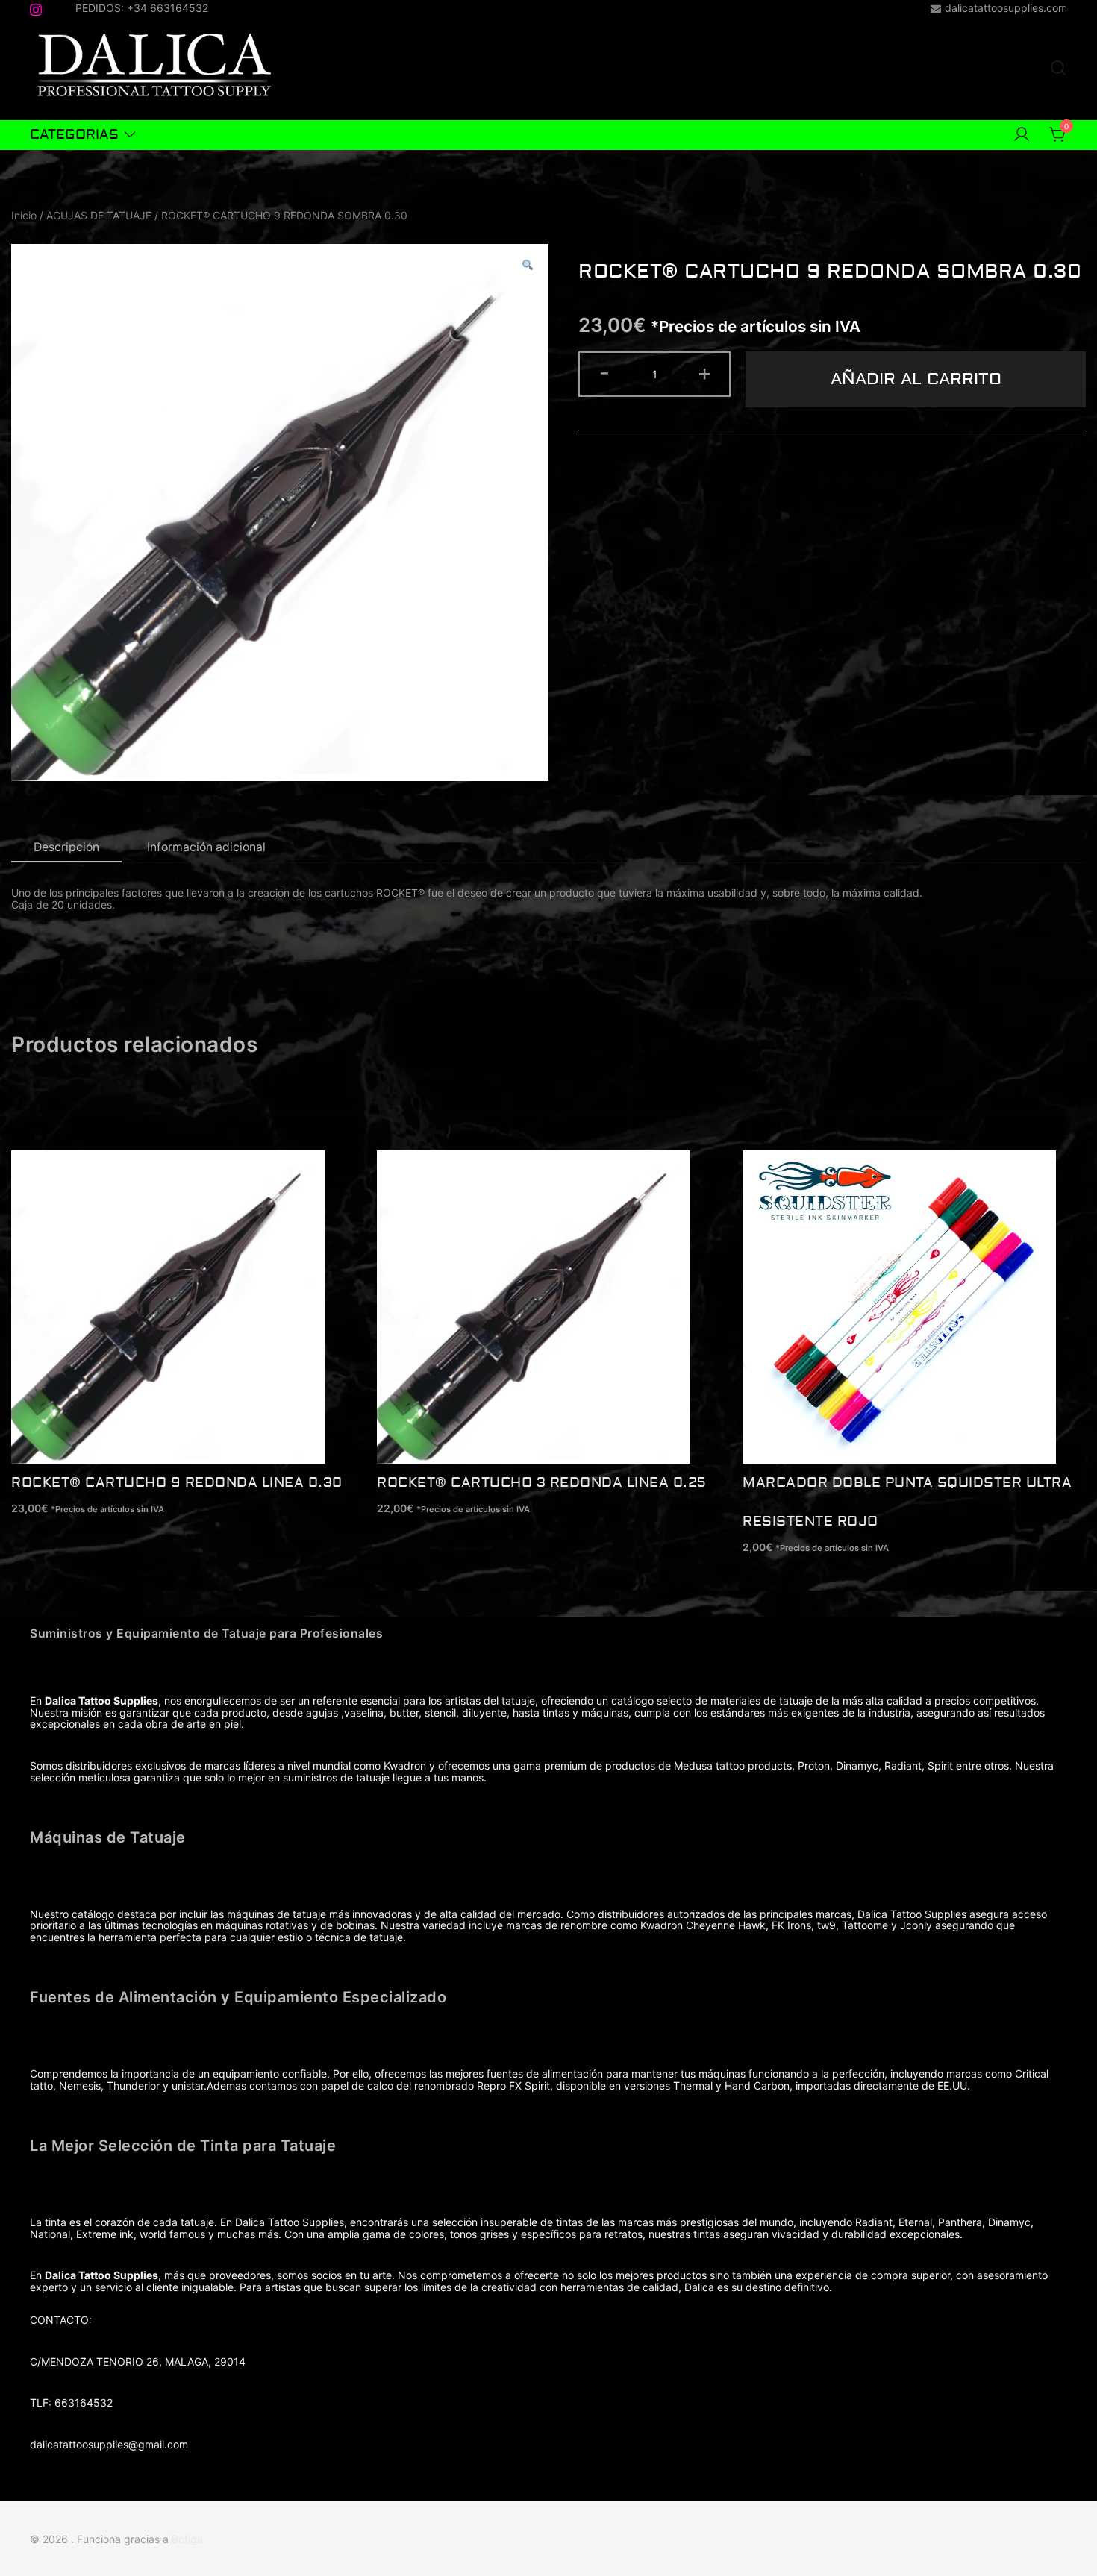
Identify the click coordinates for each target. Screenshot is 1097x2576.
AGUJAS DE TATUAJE (99, 215)
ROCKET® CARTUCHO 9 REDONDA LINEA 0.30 (177, 1483)
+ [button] (704, 372)
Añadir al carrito (916, 379)
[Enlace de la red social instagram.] (36, 7)
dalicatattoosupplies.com (1006, 8)
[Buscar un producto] (1058, 69)
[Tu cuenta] (1022, 135)
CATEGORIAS (74, 135)
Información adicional (206, 847)
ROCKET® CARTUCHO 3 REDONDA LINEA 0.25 (541, 1483)
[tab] (66, 848)
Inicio (24, 215)
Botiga (187, 2539)
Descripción (66, 847)
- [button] (604, 372)
